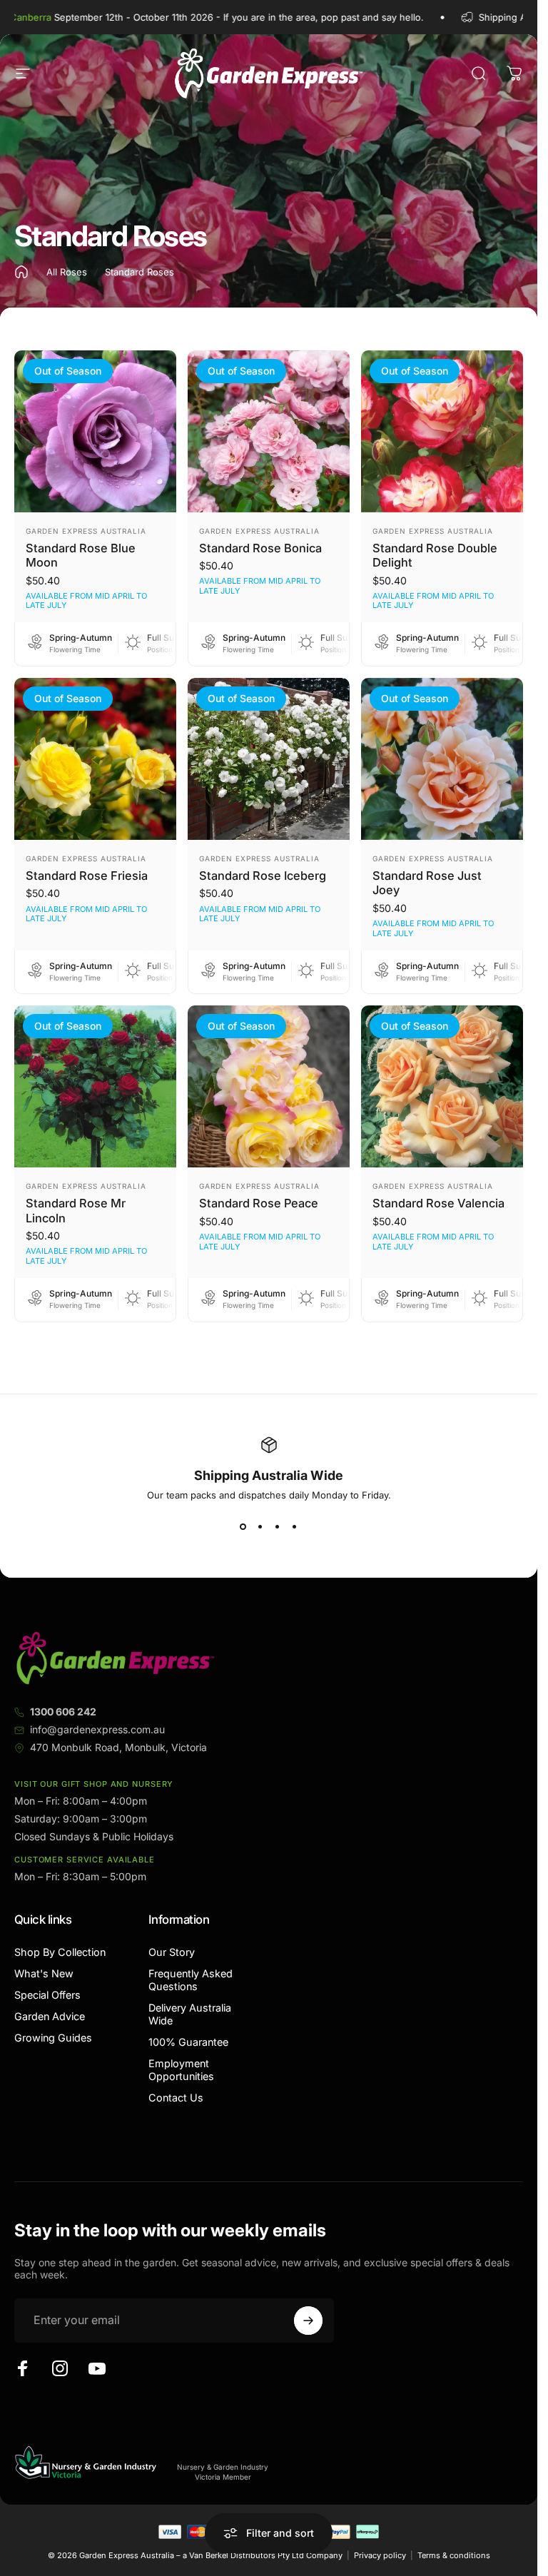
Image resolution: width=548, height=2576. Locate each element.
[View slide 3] (278, 1526)
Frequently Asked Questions (191, 1980)
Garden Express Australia (86, 531)
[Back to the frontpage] (21, 272)
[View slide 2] (260, 1526)
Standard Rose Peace (259, 1203)
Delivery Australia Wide (190, 2014)
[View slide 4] (295, 1526)
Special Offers (47, 1995)
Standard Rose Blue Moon (81, 556)
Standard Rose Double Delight (435, 556)
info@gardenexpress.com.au (97, 1729)
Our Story (172, 1952)
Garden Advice (50, 2016)
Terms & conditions (454, 2555)
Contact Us (176, 2098)
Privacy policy (380, 2555)
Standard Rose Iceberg (263, 876)
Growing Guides (53, 2038)
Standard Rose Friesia (87, 876)
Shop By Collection (60, 1952)
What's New (44, 1973)
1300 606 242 (63, 1712)
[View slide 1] (243, 1526)
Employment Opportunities (181, 2070)
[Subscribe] (308, 2321)
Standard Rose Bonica (260, 548)
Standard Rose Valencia (438, 1203)
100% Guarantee (188, 2042)
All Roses (67, 272)
